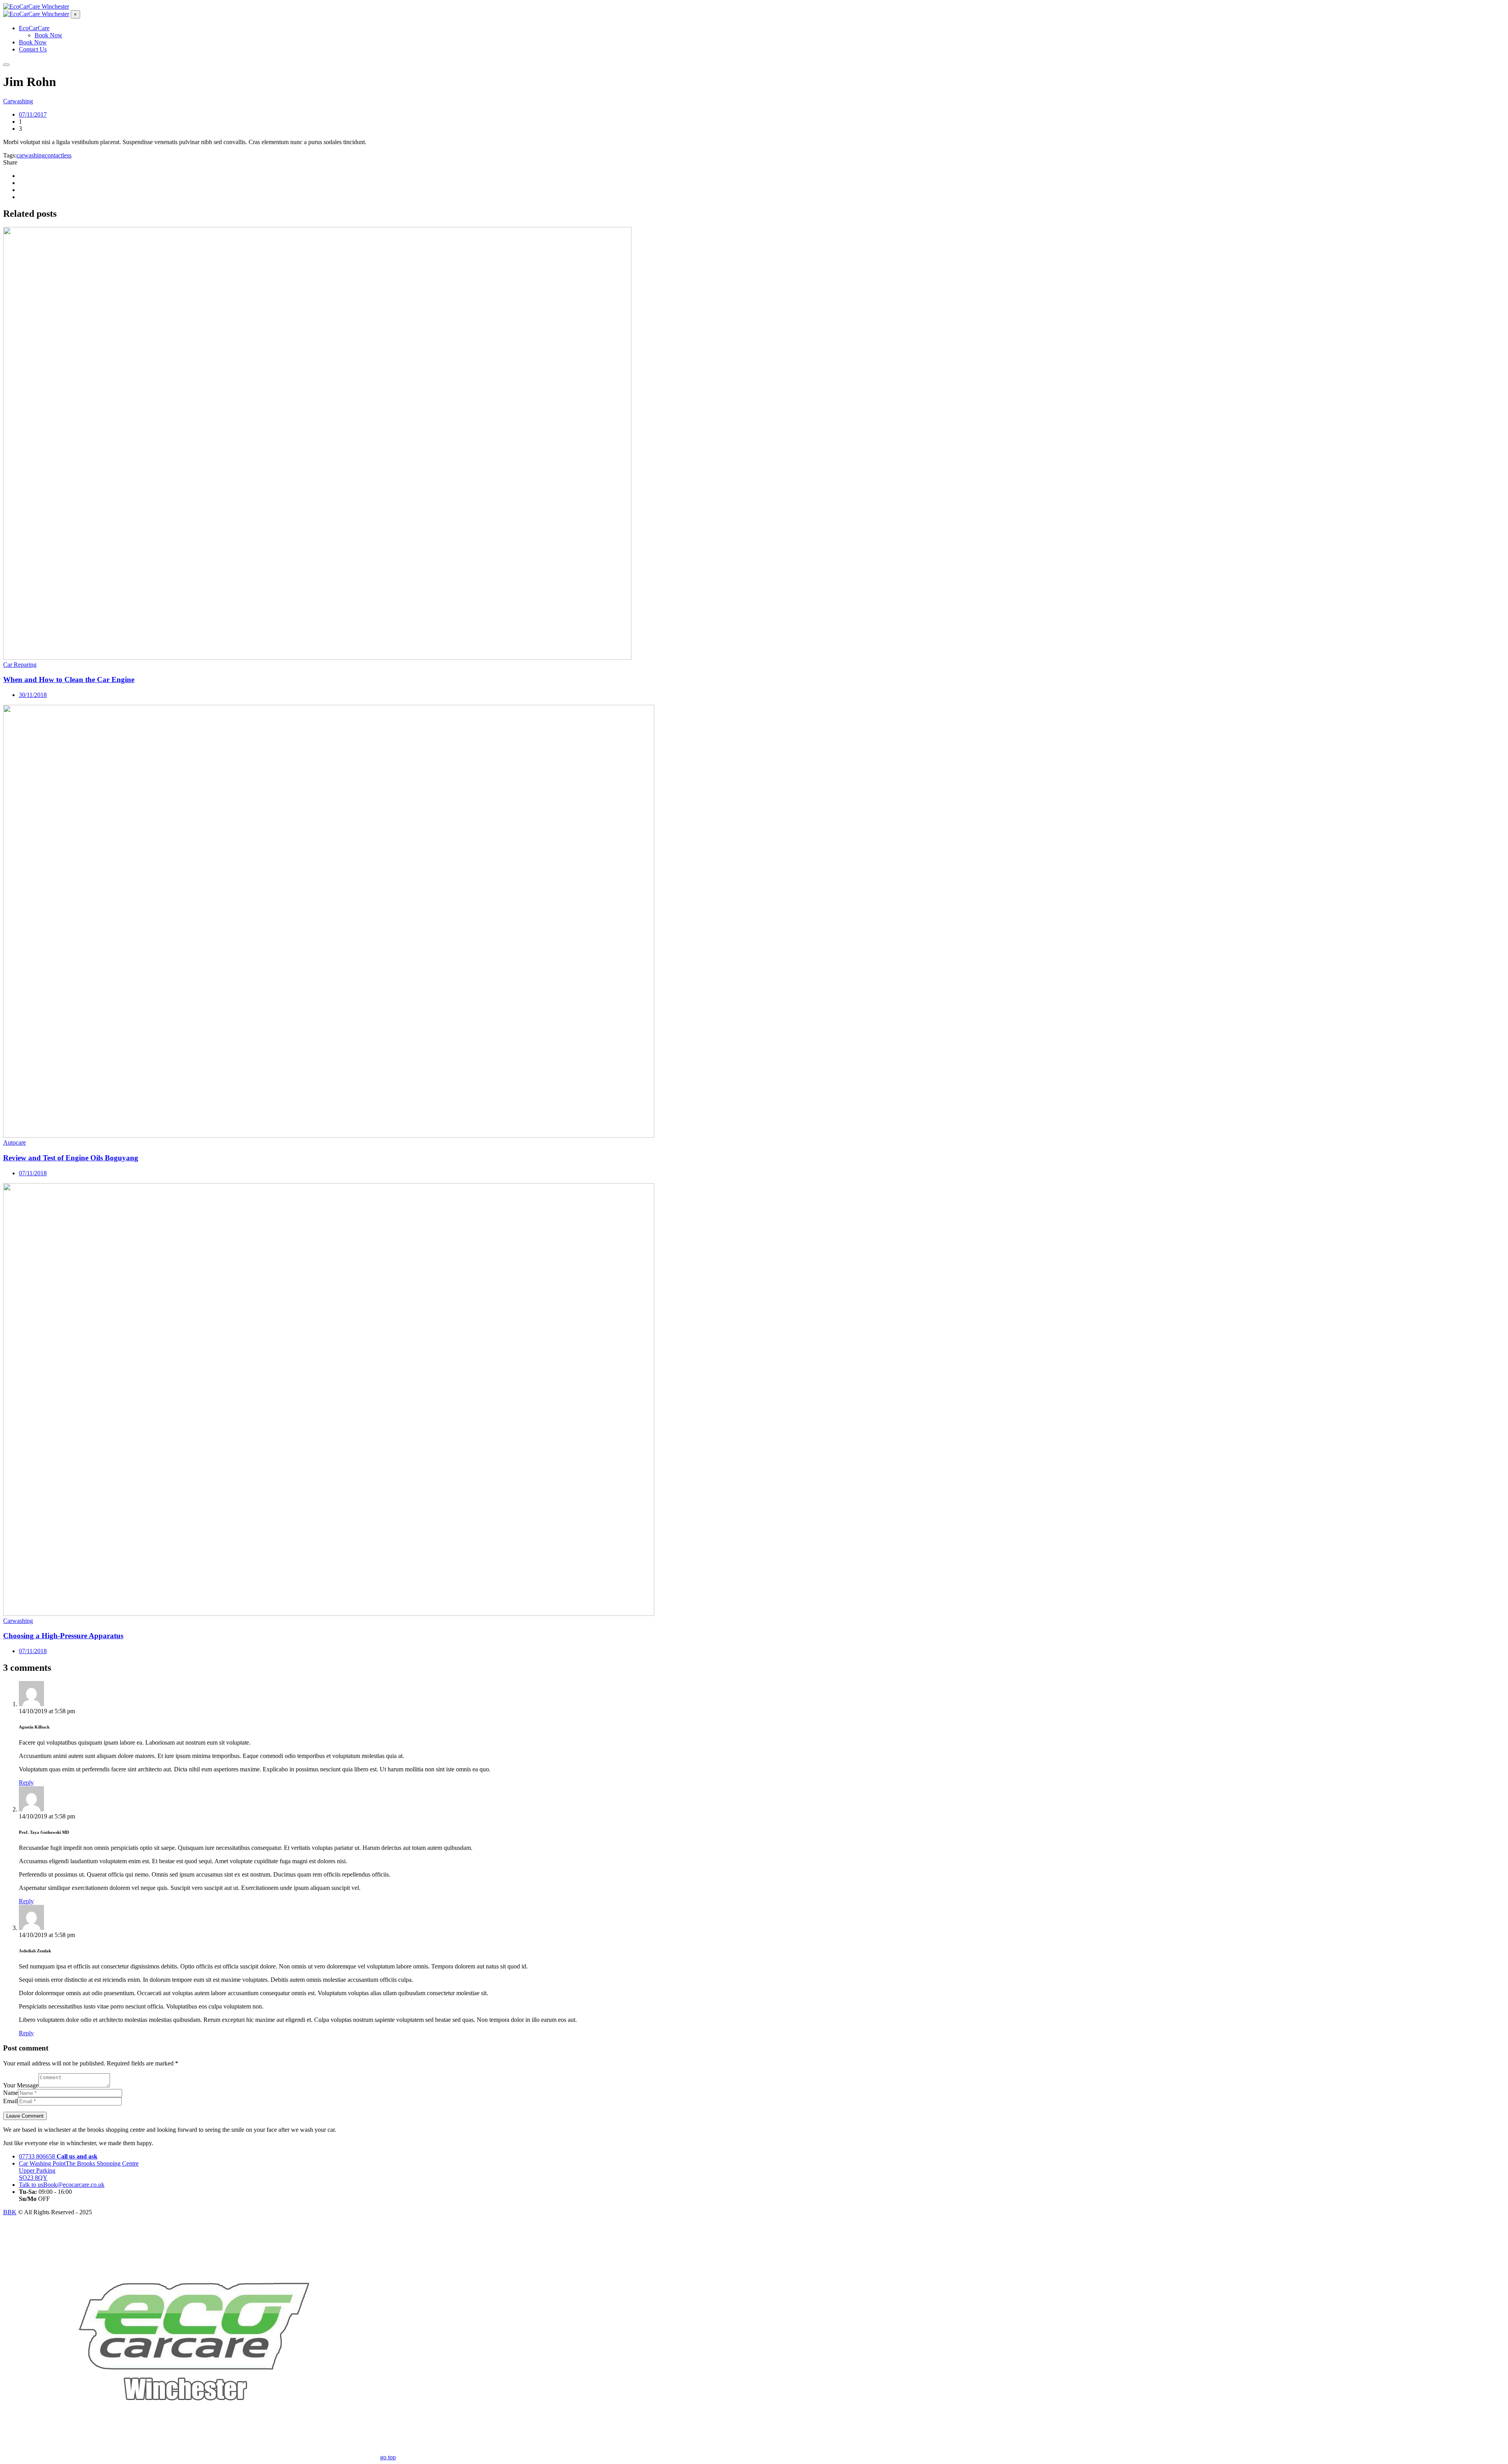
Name (11, 2093)
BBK (10, 2212)
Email (10, 2101)
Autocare (15, 1142)
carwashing (31, 155)
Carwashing (18, 101)
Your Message (21, 2085)
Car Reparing (20, 665)
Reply (26, 1783)
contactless (58, 155)
